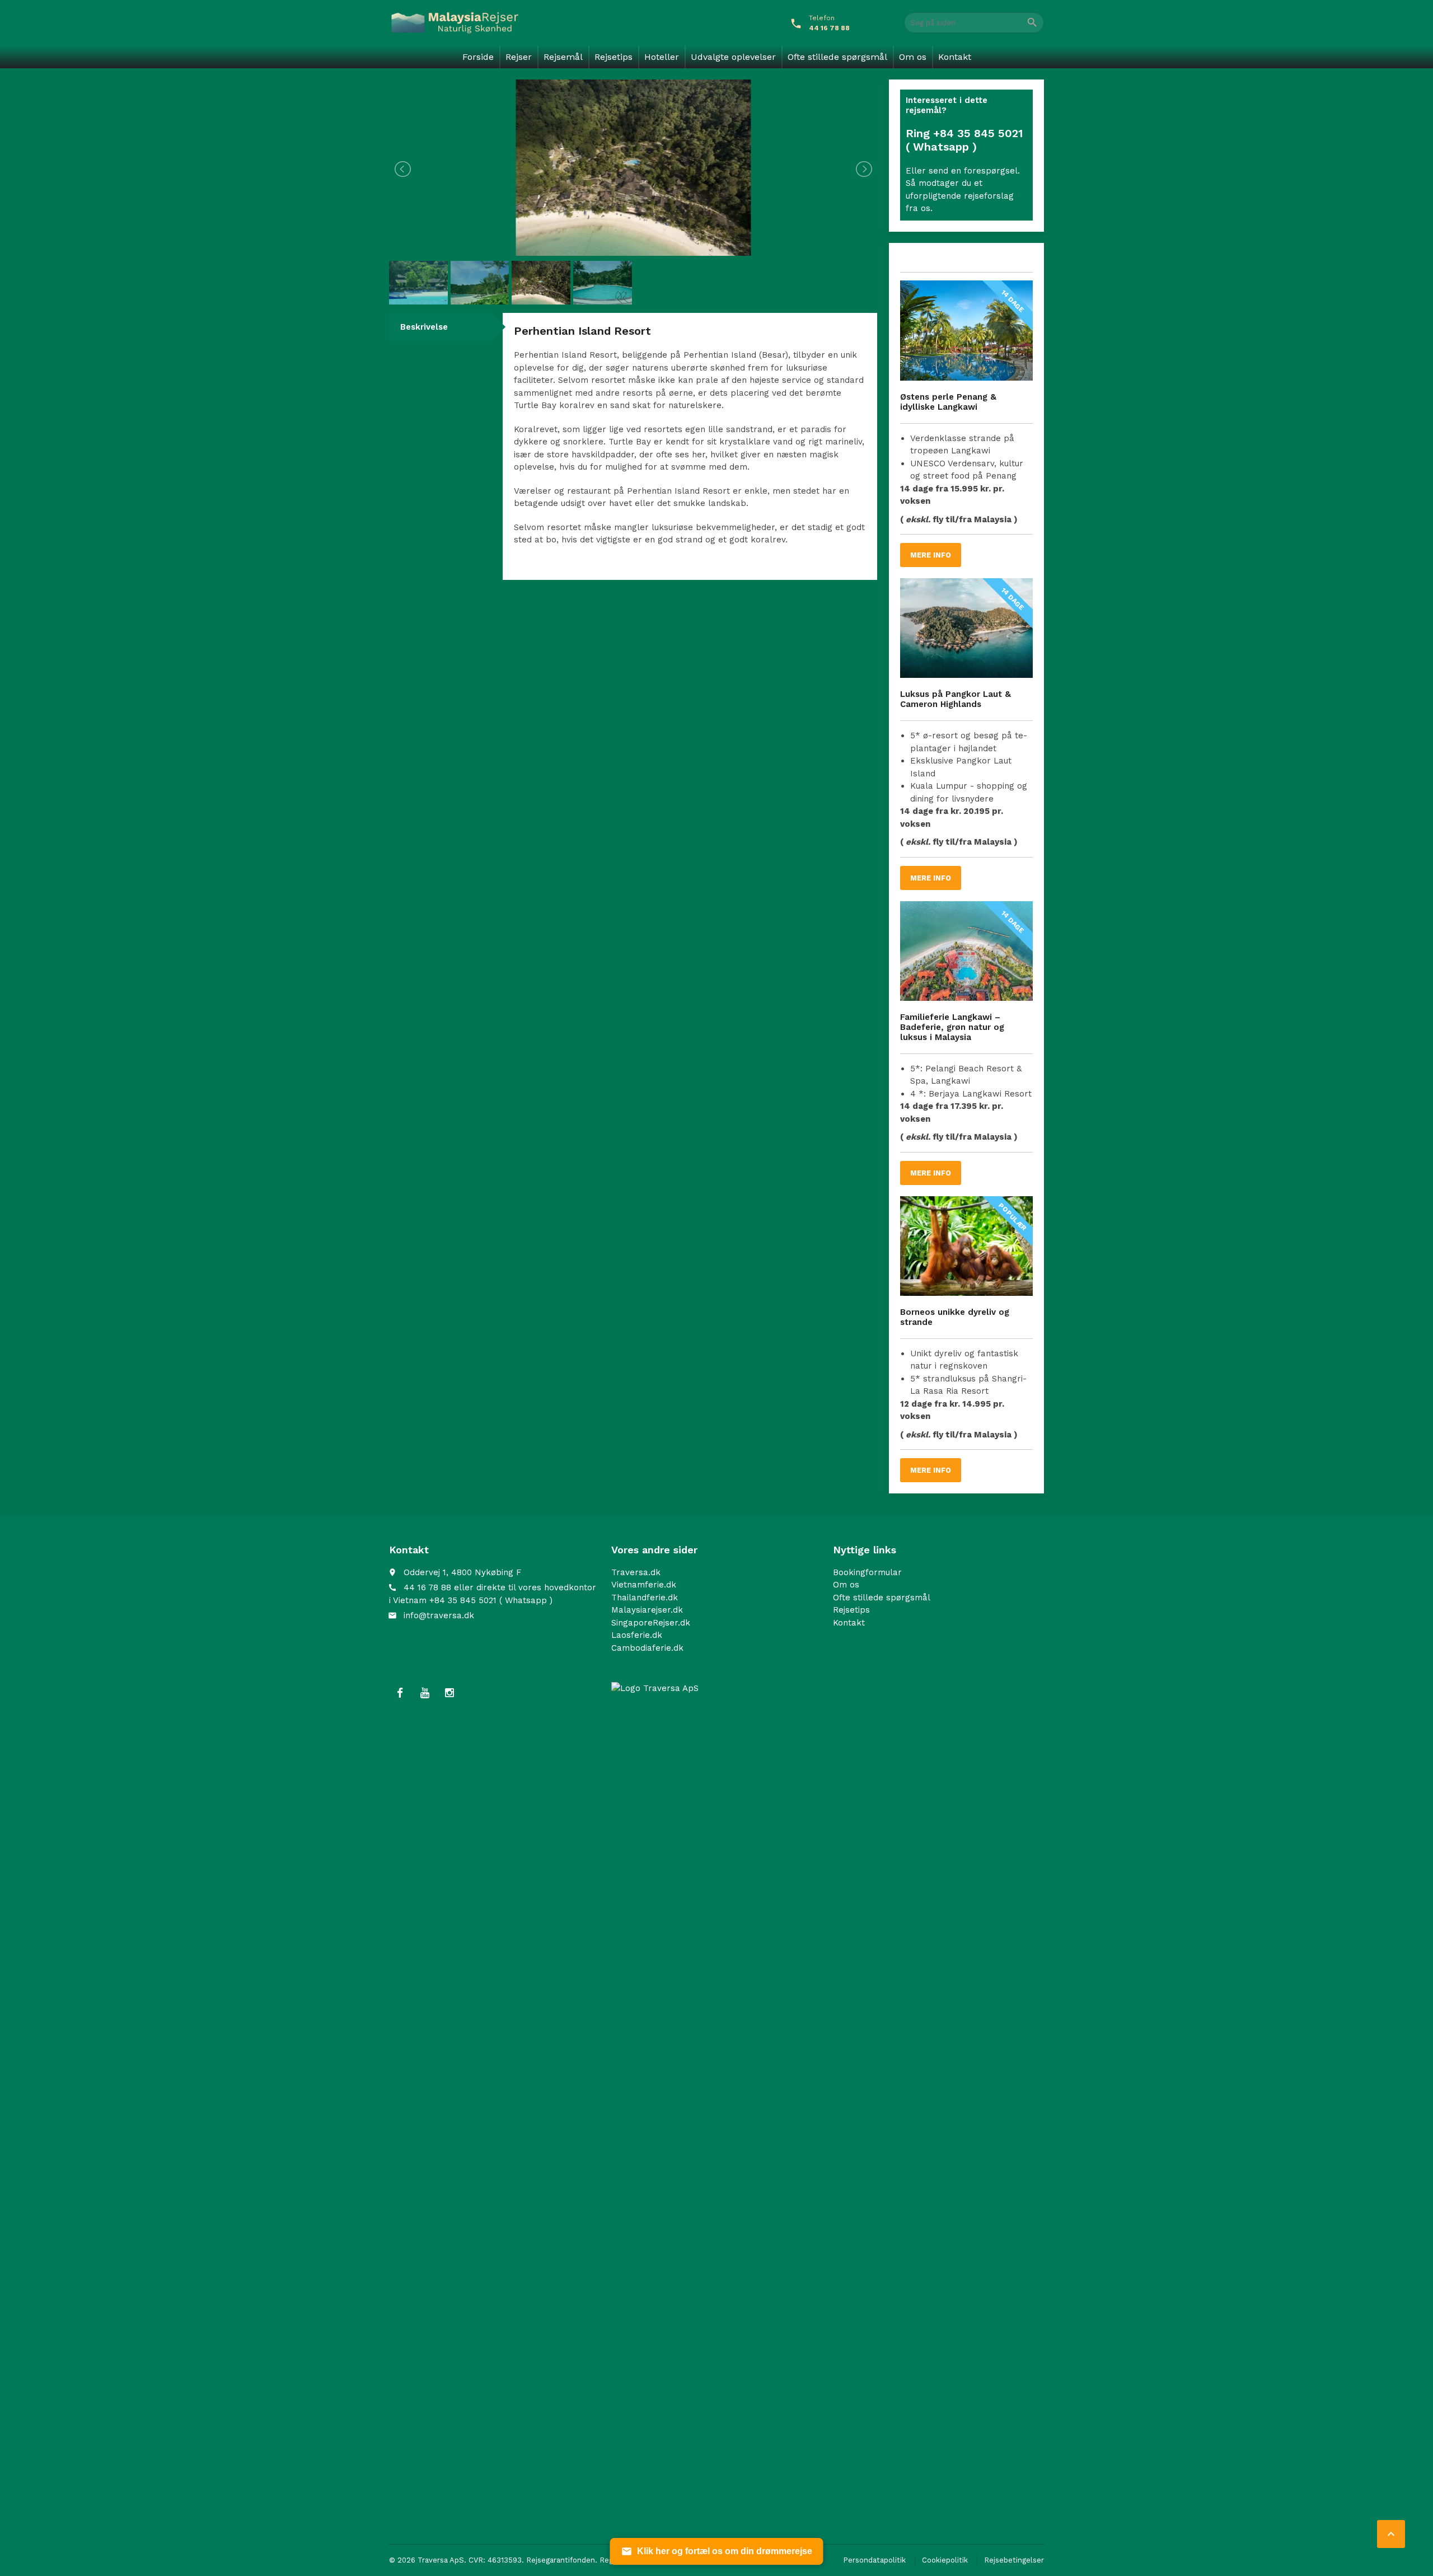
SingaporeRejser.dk (651, 1623)
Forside (478, 57)
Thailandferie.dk (645, 1598)
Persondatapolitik (874, 2560)
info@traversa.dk (439, 1615)
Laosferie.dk (637, 1635)
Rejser (519, 57)
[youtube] (425, 1693)
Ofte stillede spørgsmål (837, 57)
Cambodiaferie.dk (647, 1648)
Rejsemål (563, 57)
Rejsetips (614, 57)
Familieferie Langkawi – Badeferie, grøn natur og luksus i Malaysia (952, 1027)
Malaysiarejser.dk (647, 1610)
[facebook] (400, 1693)
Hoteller (662, 57)
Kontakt (955, 57)
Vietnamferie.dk (644, 1585)
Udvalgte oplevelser (733, 57)
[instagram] (449, 1693)
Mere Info (931, 555)
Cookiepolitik (945, 2560)
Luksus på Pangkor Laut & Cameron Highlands (956, 699)
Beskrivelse (424, 327)
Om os (913, 57)
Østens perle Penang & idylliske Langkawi (948, 402)
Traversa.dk (636, 1572)
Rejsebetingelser (1014, 2560)
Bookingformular (867, 1572)
